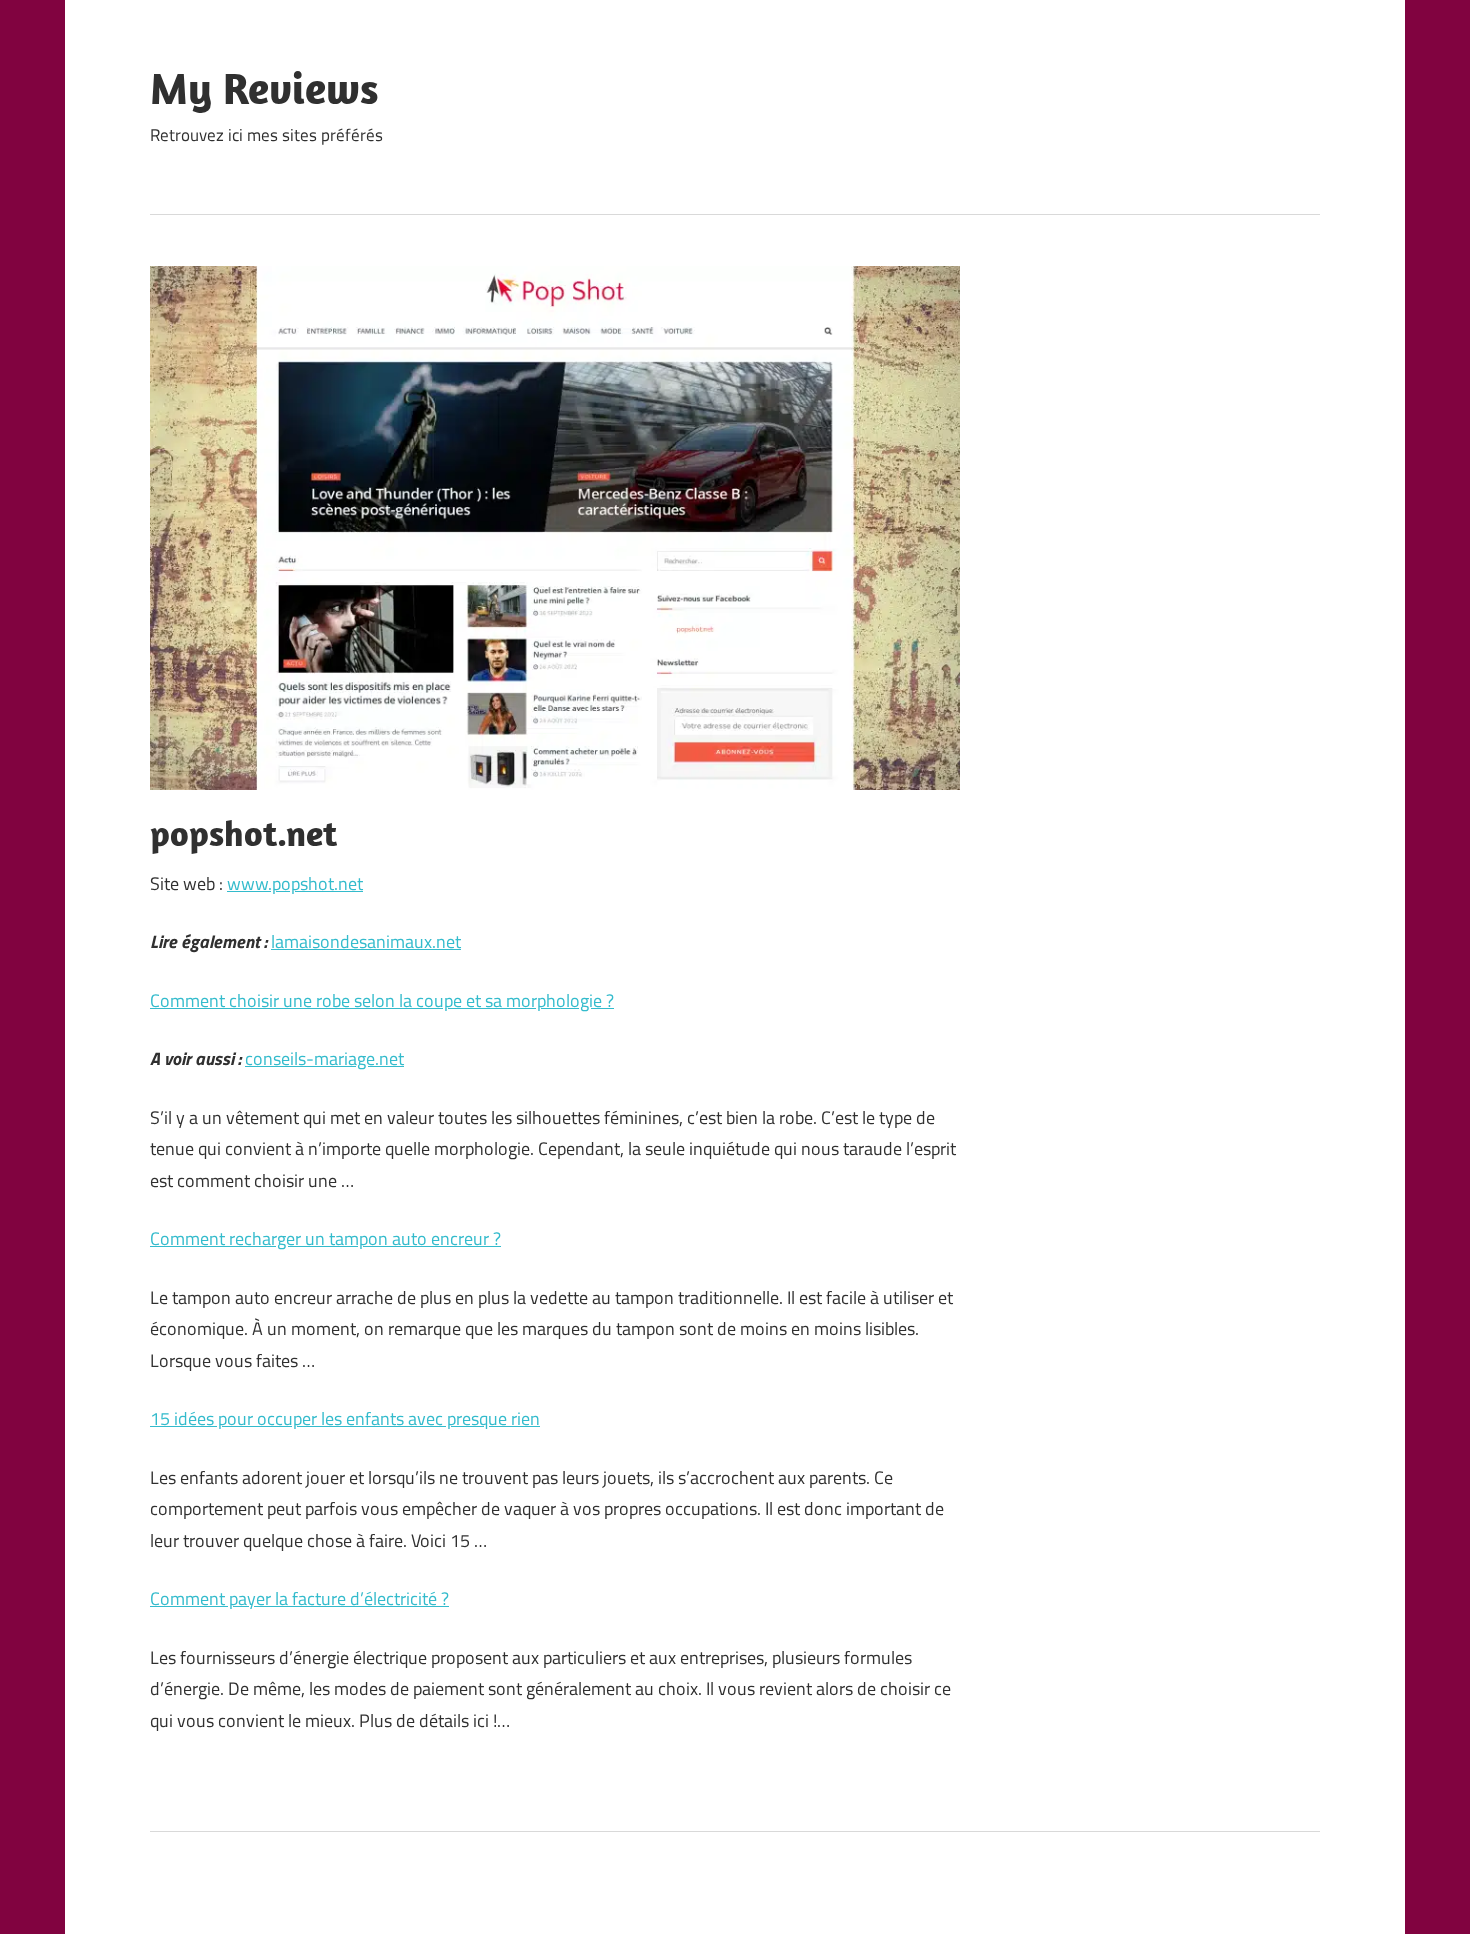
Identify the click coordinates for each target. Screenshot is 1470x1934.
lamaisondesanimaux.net (366, 941)
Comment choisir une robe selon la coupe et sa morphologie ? (382, 1000)
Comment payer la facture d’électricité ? (299, 1598)
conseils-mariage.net (324, 1058)
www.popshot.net (295, 883)
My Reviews (264, 88)
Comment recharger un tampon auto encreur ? (325, 1238)
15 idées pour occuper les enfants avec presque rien (345, 1418)
